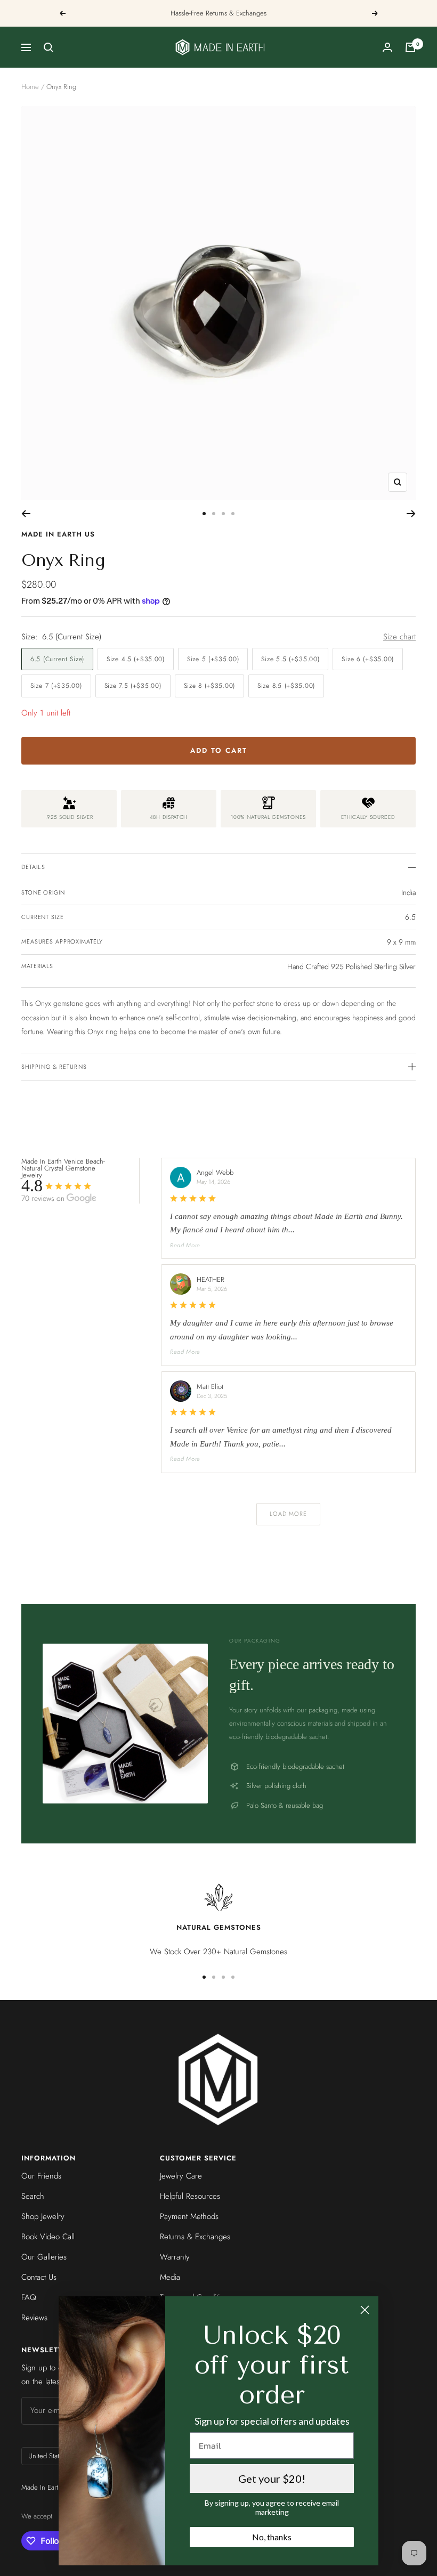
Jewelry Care (181, 2176)
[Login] (387, 47)
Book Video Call (48, 2237)
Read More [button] (185, 1245)
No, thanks (272, 2537)
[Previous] (26, 514)
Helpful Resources (190, 2196)
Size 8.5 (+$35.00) (286, 686)
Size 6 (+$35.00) (368, 659)
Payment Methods (189, 2216)
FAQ (29, 2297)
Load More (289, 1514)
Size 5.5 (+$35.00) (290, 659)
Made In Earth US (58, 534)
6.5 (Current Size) (57, 659)
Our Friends (41, 2176)
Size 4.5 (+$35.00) (136, 659)
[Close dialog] (365, 2310)
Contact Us (39, 2277)
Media (170, 2277)
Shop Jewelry (43, 2216)
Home (30, 87)
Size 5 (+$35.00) (213, 659)
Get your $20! (272, 2479)
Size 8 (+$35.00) (210, 686)
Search (33, 2196)
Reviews (34, 2318)
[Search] (48, 47)
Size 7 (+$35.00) (56, 686)
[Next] (411, 514)
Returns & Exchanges (195, 2237)
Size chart (399, 637)
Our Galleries (44, 2257)
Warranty (175, 2257)
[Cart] (410, 47)
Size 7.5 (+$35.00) (133, 686)
